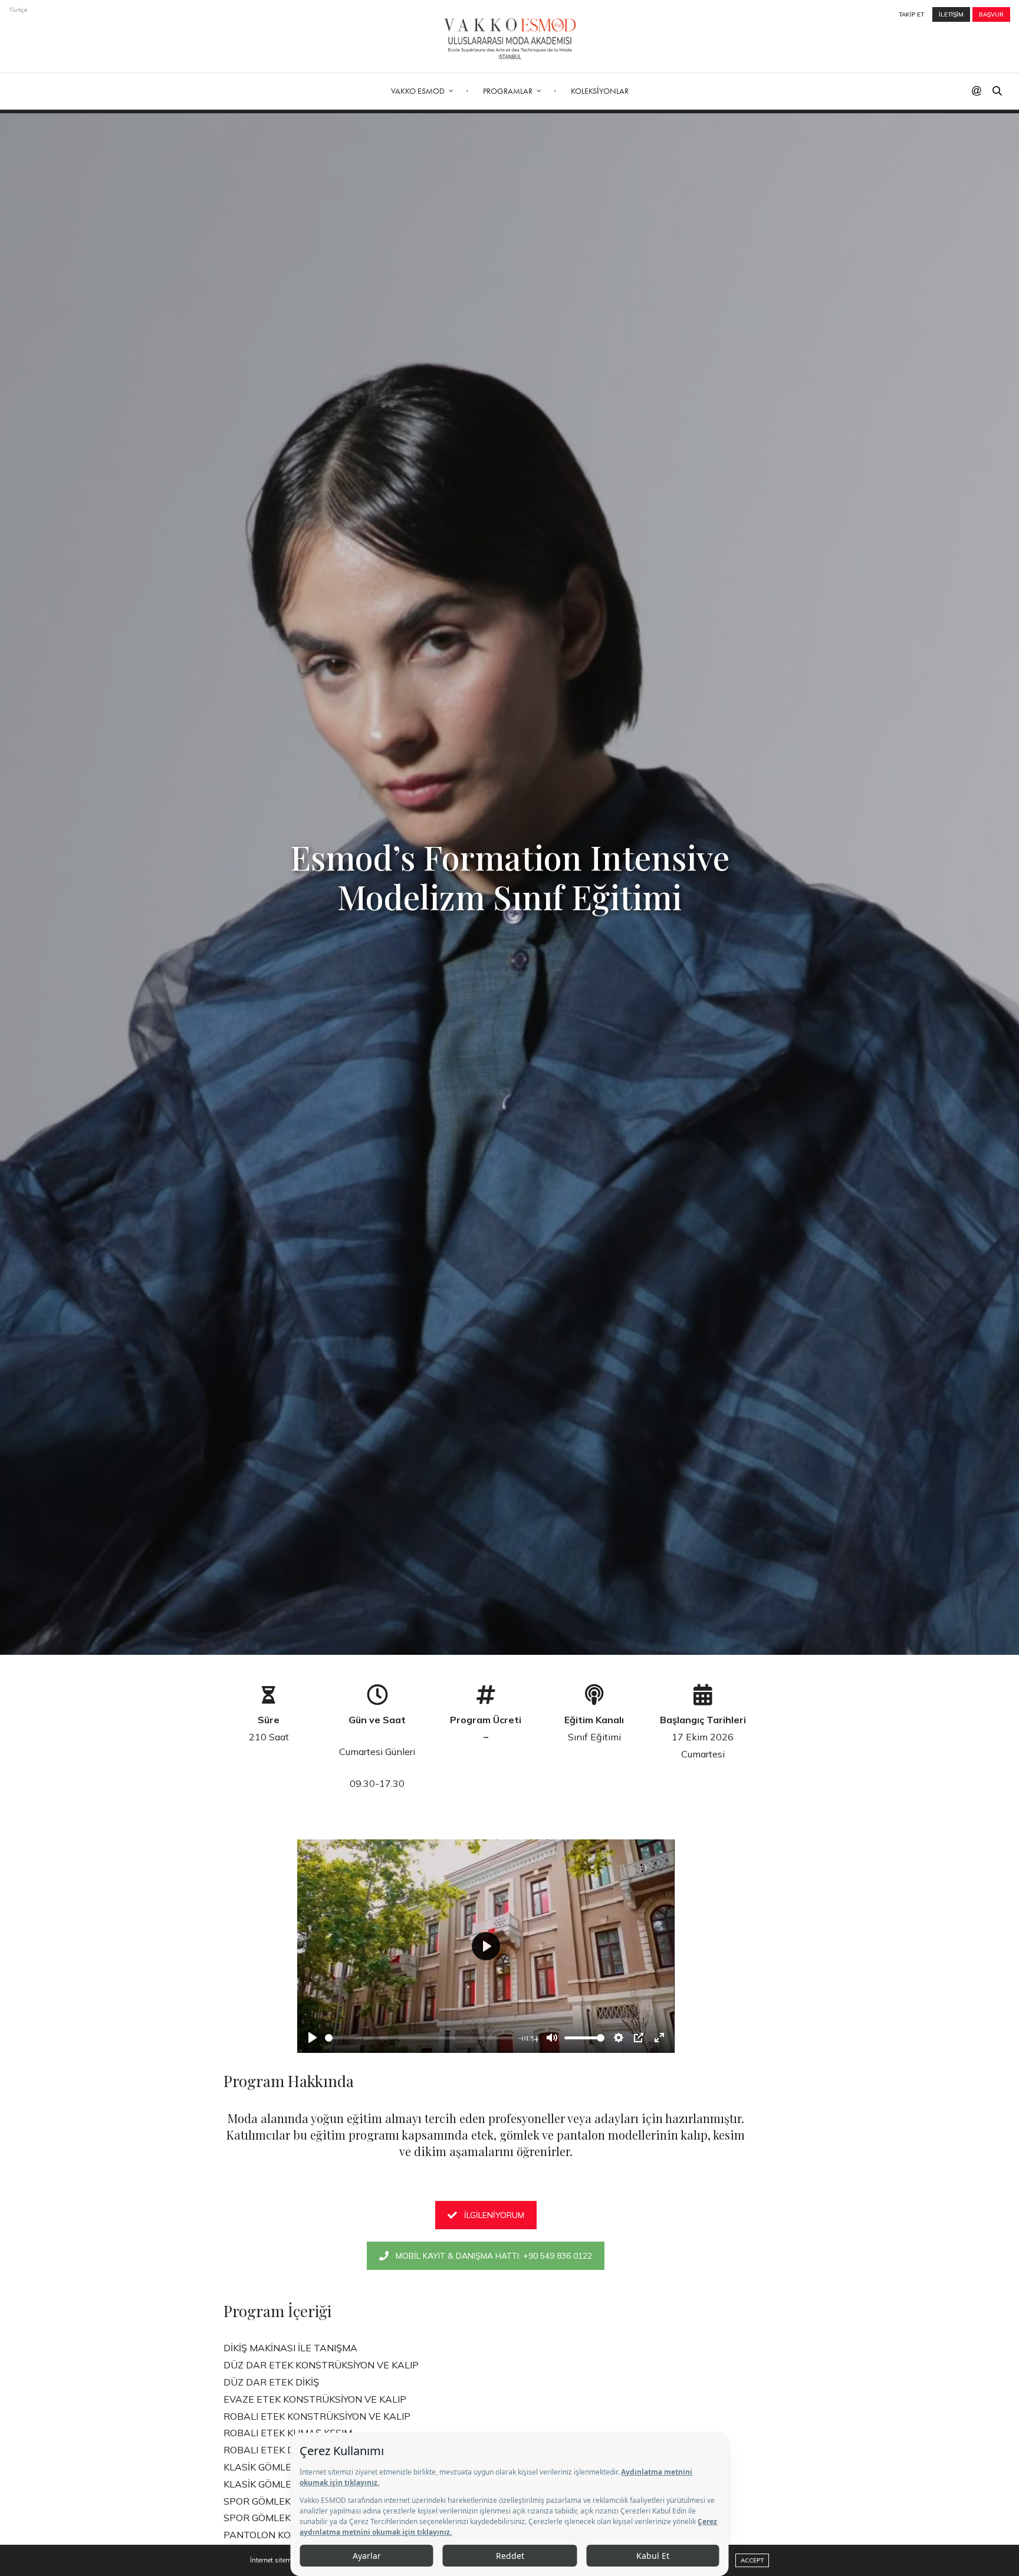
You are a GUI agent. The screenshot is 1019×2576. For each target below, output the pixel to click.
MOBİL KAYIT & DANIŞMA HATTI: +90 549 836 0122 (494, 2256)
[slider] (419, 2038)
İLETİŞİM (951, 14)
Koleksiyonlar (600, 91)
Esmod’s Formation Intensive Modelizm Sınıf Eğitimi (510, 876)
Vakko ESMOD (418, 91)
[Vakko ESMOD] (510, 39)
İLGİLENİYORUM (494, 2215)
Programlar (508, 91)
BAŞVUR (991, 14)
